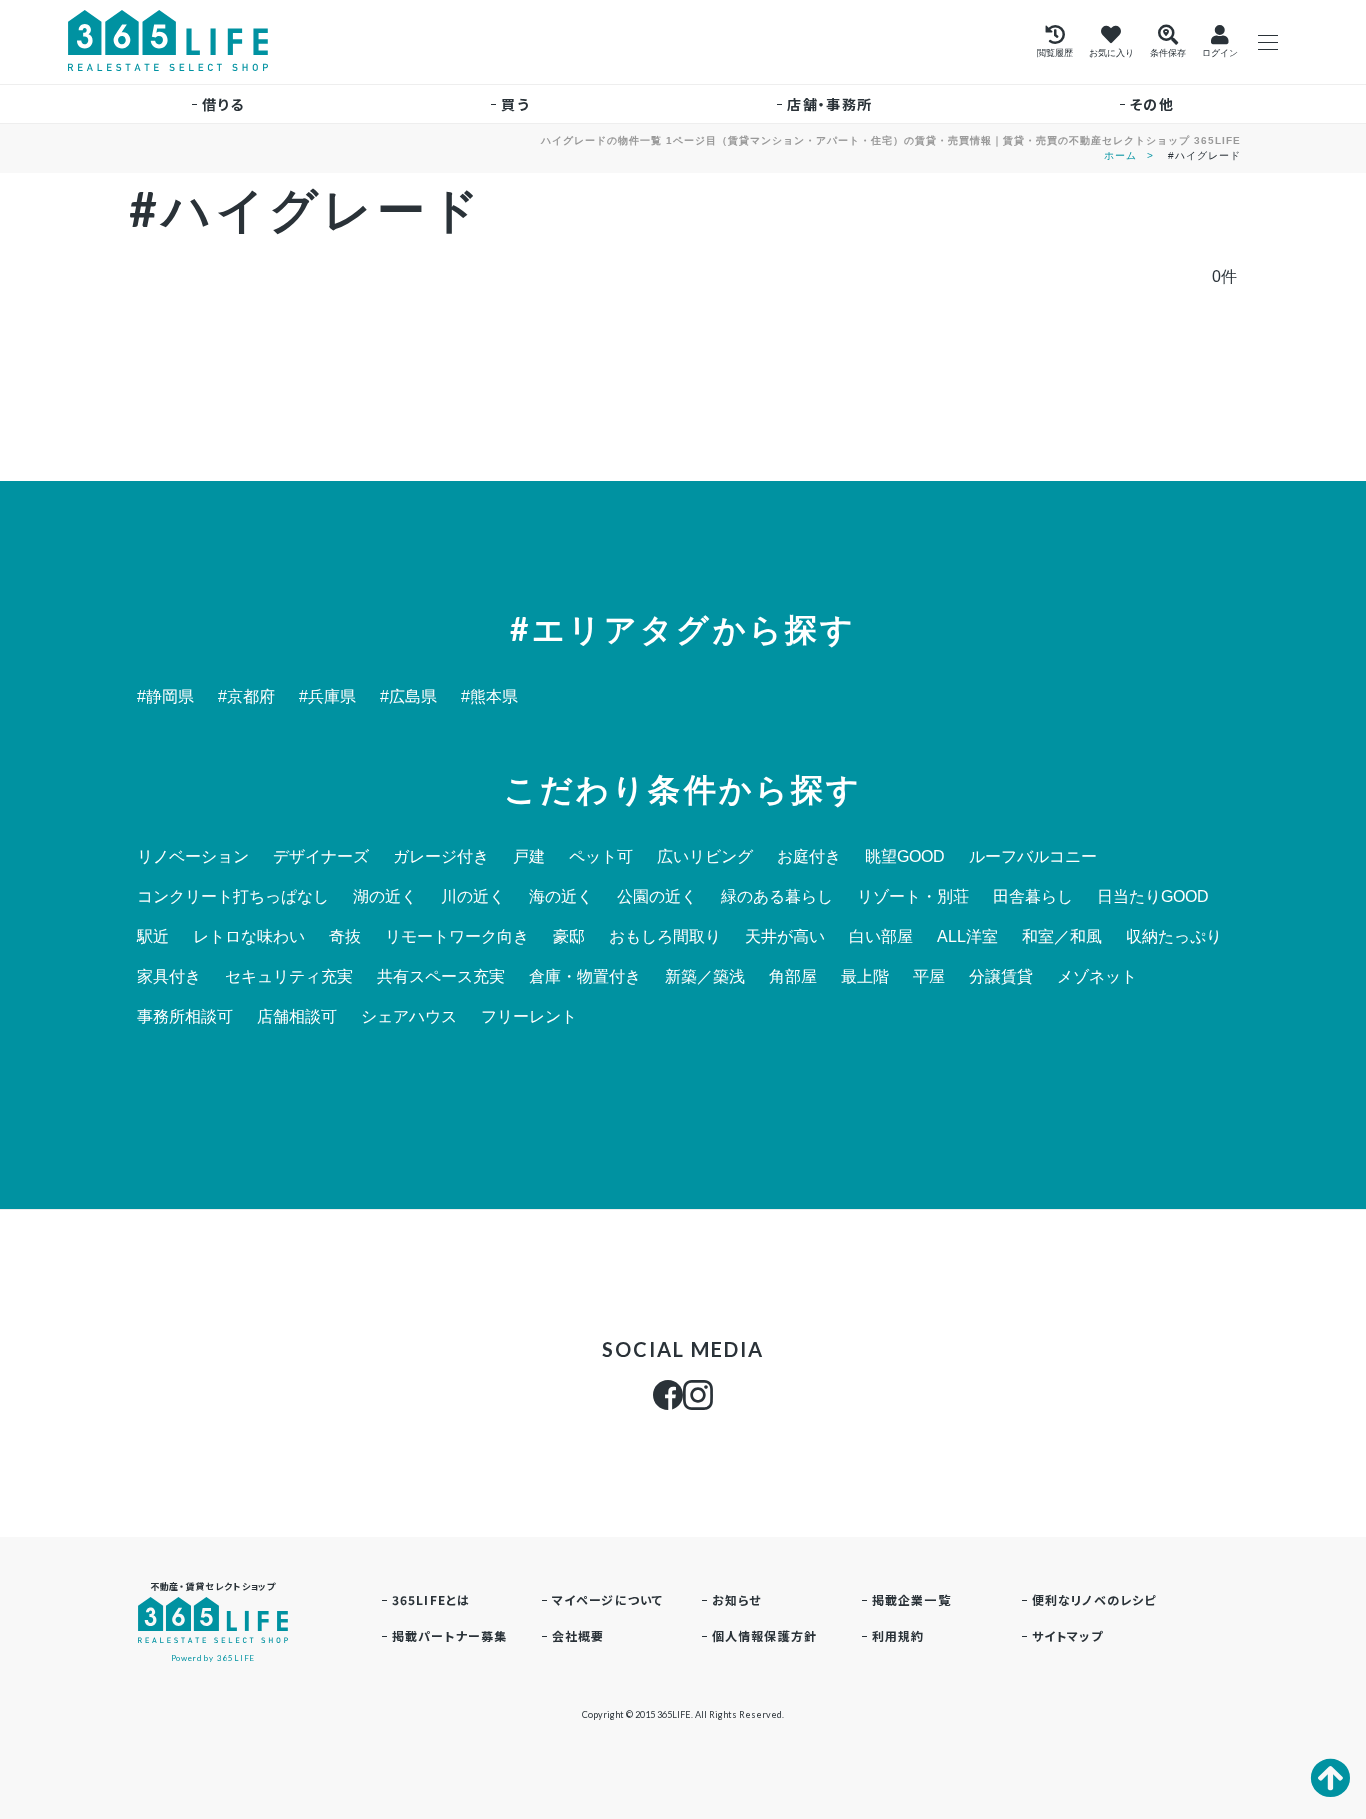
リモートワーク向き (457, 937)
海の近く (561, 897)
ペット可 (601, 857)
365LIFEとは (431, 1599)
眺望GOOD (905, 857)
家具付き (169, 977)
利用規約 (898, 1635)
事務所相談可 (185, 1017)
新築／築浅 (705, 977)
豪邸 (569, 937)
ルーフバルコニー (1033, 857)
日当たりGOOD (1153, 897)
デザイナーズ (321, 857)
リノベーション (193, 857)
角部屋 (793, 977)
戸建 (529, 857)
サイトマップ (1067, 1635)
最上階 (865, 977)
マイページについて (608, 1599)
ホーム (1120, 155)
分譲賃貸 (1001, 977)
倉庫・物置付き (585, 977)
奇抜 (345, 937)
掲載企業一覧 (911, 1599)
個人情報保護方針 (765, 1635)
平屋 (929, 977)
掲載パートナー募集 (450, 1635)
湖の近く (385, 897)
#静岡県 (165, 697)
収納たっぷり (1174, 937)
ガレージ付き (441, 857)
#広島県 (408, 697)
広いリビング (705, 857)
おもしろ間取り (665, 937)
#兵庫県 (327, 697)
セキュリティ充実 (289, 977)
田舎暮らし (1033, 897)
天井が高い (785, 937)
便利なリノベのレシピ (1094, 1599)
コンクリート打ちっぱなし (233, 897)
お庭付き (809, 857)
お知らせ (737, 1599)
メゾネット (1097, 977)
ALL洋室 (967, 937)
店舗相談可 (297, 1017)
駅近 (153, 937)
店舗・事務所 (829, 104)
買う (515, 104)
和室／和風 (1062, 937)
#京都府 (246, 697)
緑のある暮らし (777, 897)
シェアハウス (409, 1017)
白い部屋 (881, 937)
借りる (223, 104)
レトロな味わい (249, 937)
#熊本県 (489, 697)
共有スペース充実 (441, 977)
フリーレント (529, 1017)
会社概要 (578, 1635)
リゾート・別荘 (913, 897)
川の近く (473, 897)
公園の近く (657, 897)
